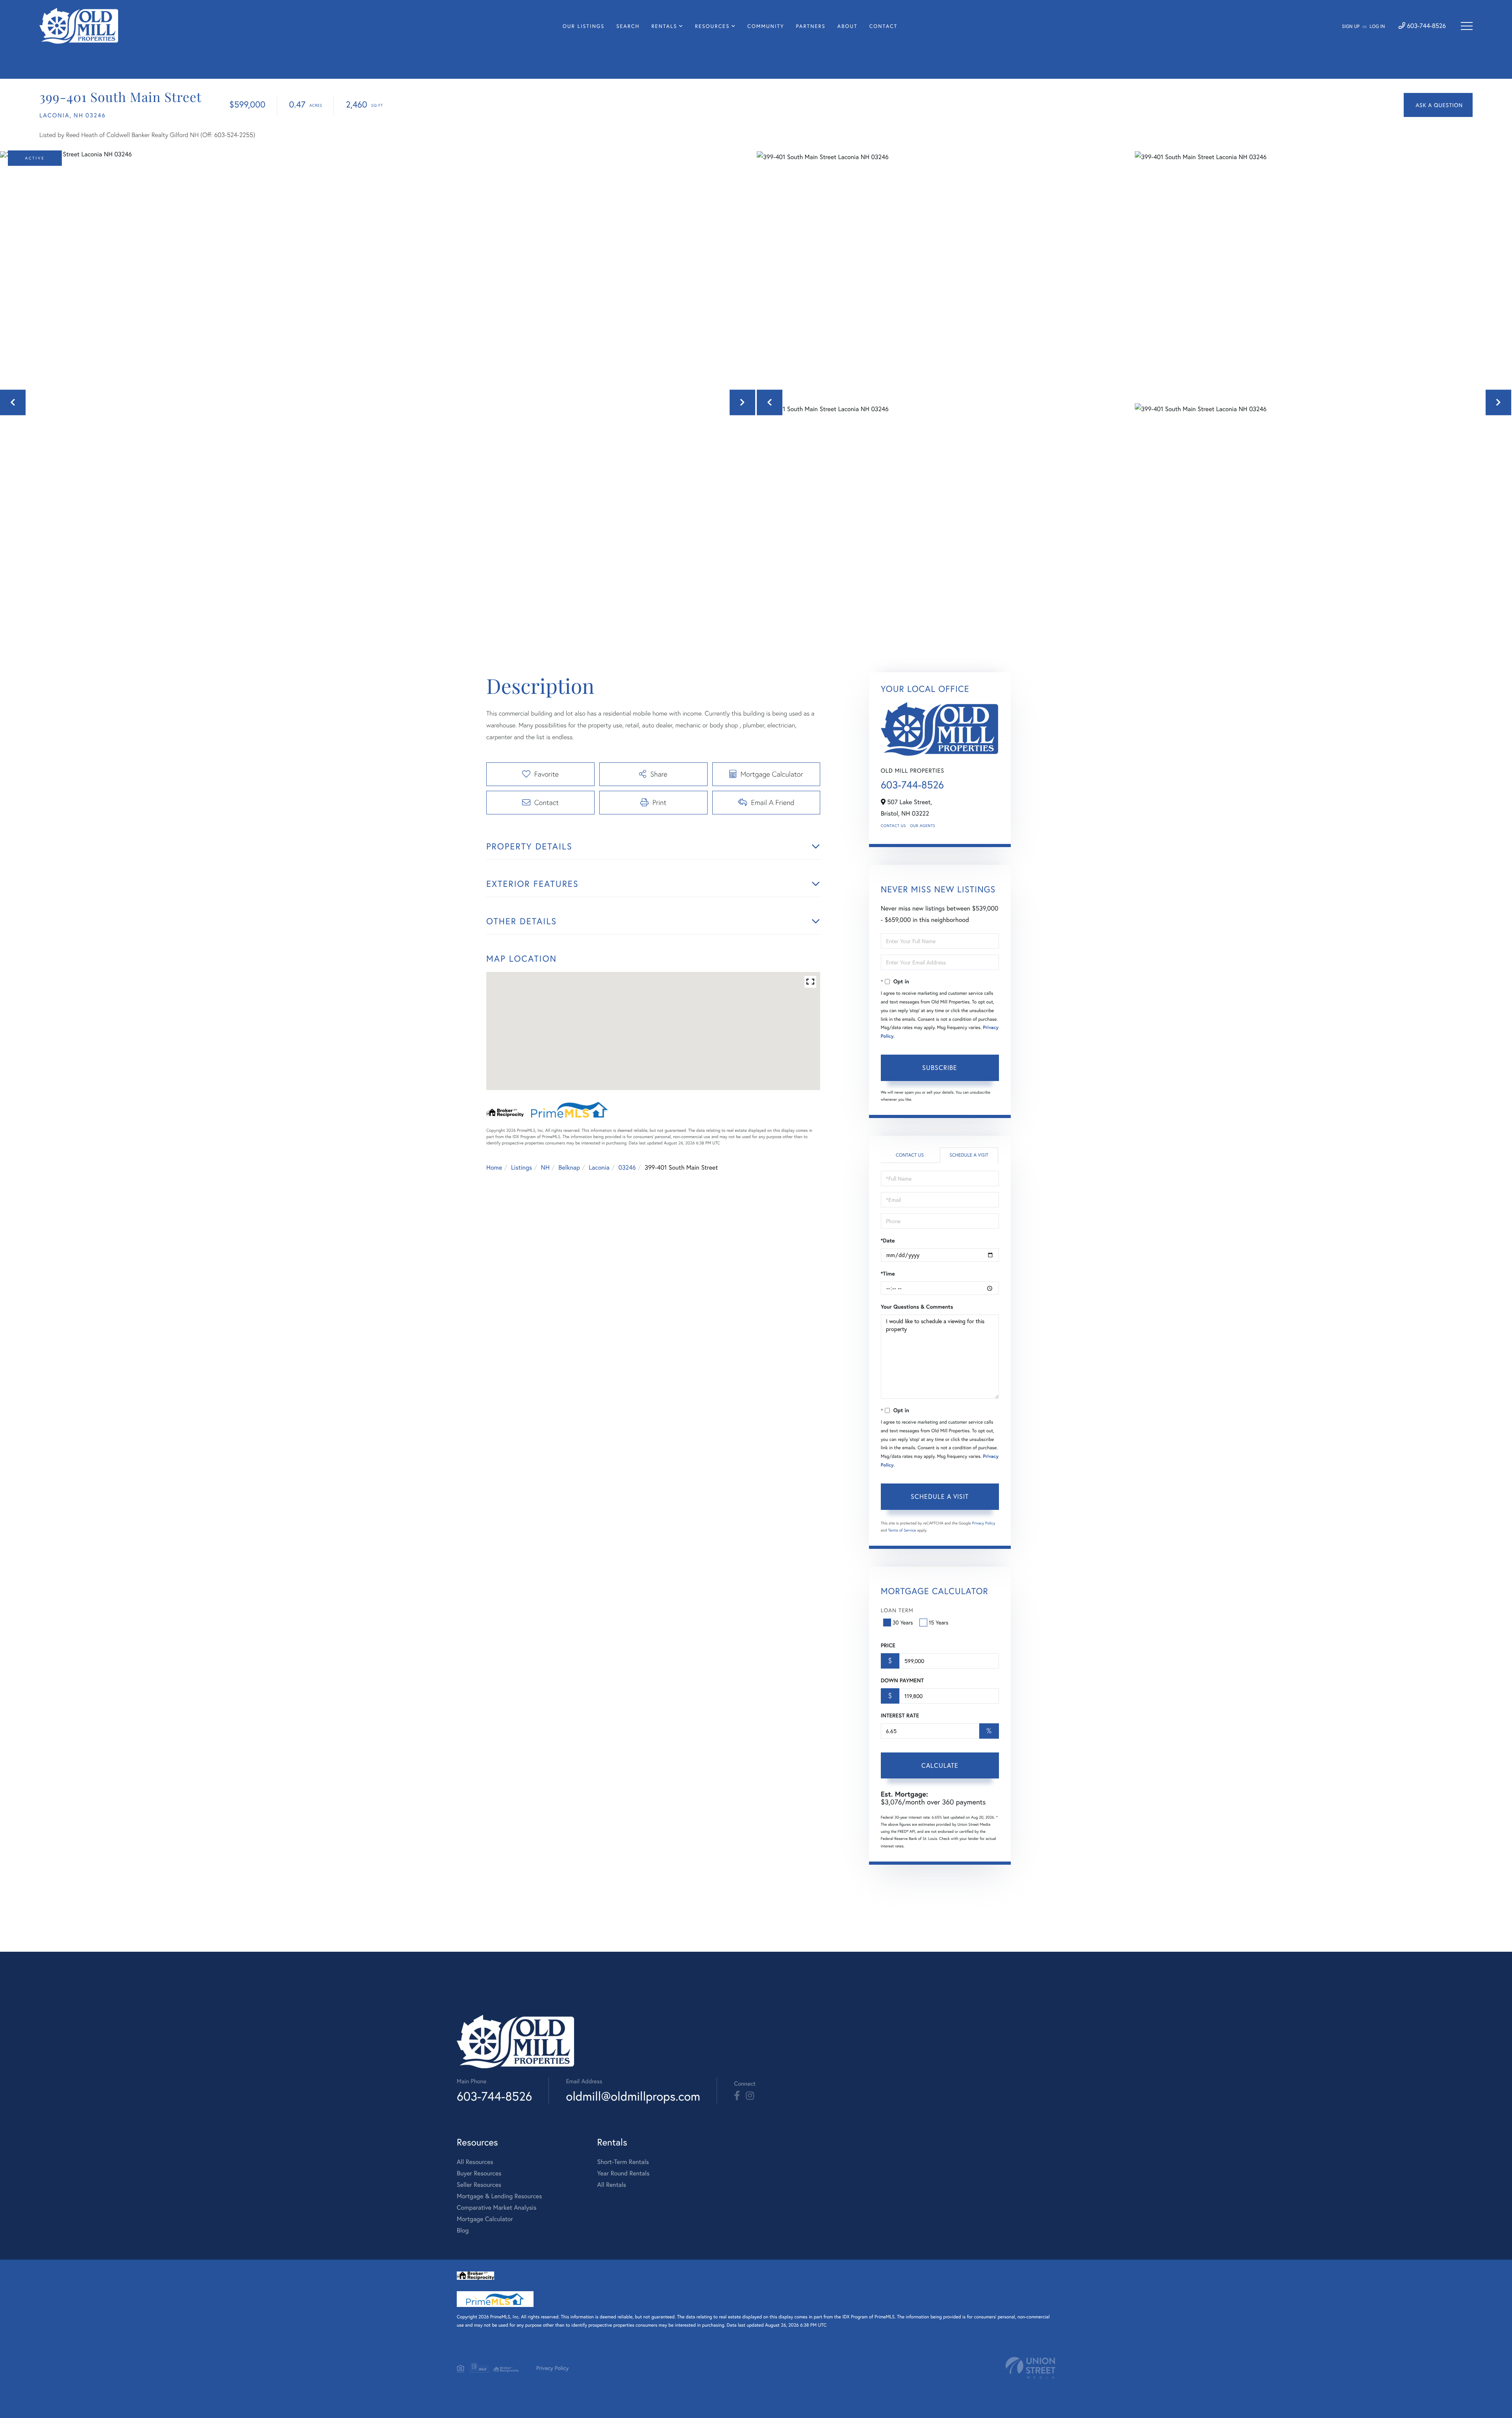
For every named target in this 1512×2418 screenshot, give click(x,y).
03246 (627, 1167)
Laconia (599, 1167)
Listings (522, 1167)
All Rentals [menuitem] (611, 2185)
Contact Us (893, 826)
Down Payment (902, 1680)
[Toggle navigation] (1467, 26)
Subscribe (940, 1067)
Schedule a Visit (969, 1155)
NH (545, 1167)
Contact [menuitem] (884, 26)
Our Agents (923, 826)
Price (888, 1645)
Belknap (569, 1167)
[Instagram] (750, 2096)
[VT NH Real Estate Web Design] (1030, 2368)
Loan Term (897, 1610)
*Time (888, 1274)
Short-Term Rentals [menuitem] (623, 2162)
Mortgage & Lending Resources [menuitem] (499, 2196)
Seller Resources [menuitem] (479, 2185)
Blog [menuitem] (463, 2230)
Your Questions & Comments (917, 1307)
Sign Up (1351, 27)
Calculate (940, 1765)
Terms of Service (902, 1530)
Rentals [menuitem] (664, 26)
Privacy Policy (984, 1523)
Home (494, 1167)
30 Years (903, 1622)
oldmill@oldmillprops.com (633, 2096)
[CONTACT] (1438, 105)
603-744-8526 (1426, 26)
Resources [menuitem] (712, 26)
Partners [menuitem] (811, 26)
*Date (888, 1241)
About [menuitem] (848, 26)
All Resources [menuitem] (475, 2162)
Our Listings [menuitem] (584, 26)
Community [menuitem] (766, 26)
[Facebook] (737, 2096)
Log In (1377, 27)
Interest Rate (900, 1715)
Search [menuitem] (628, 26)
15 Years (939, 1622)
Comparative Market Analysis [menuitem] (497, 2208)
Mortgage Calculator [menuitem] (485, 2219)
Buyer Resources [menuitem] (479, 2173)
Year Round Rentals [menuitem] (623, 2173)
